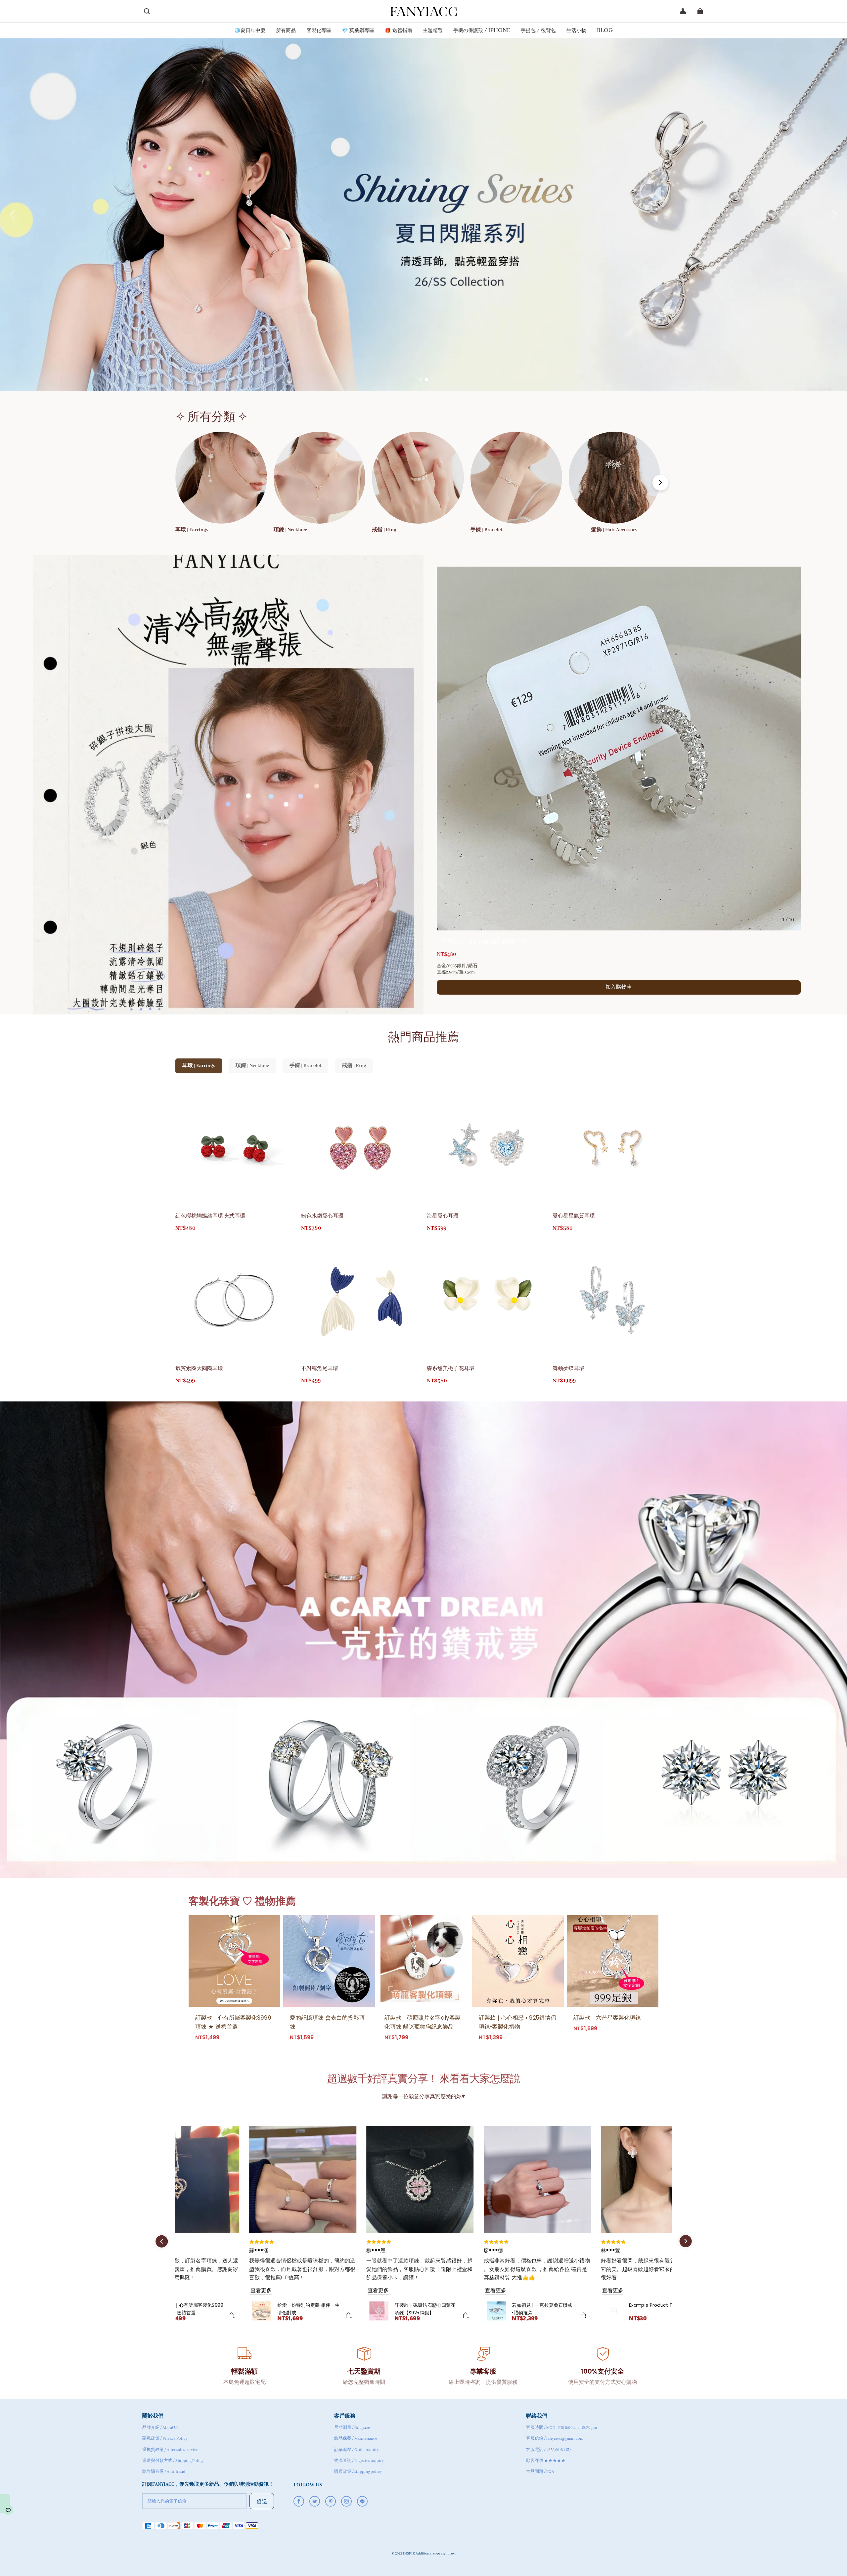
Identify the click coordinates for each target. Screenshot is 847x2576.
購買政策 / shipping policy (358, 2472)
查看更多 (261, 2290)
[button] (147, 11)
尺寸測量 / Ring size (352, 2428)
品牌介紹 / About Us (160, 2428)
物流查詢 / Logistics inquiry (359, 2461)
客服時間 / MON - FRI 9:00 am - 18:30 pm (561, 2428)
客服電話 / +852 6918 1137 (549, 2450)
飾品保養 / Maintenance (356, 2439)
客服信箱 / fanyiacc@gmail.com (555, 2439)
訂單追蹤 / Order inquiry (357, 2450)
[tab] (421, 379)
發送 (262, 2501)
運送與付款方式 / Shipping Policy (173, 2461)
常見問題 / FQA (540, 2472)
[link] (250, 31)
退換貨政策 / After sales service (170, 2450)
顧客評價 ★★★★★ (546, 2461)
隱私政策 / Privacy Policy (165, 2439)
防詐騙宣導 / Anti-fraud (164, 2472)
